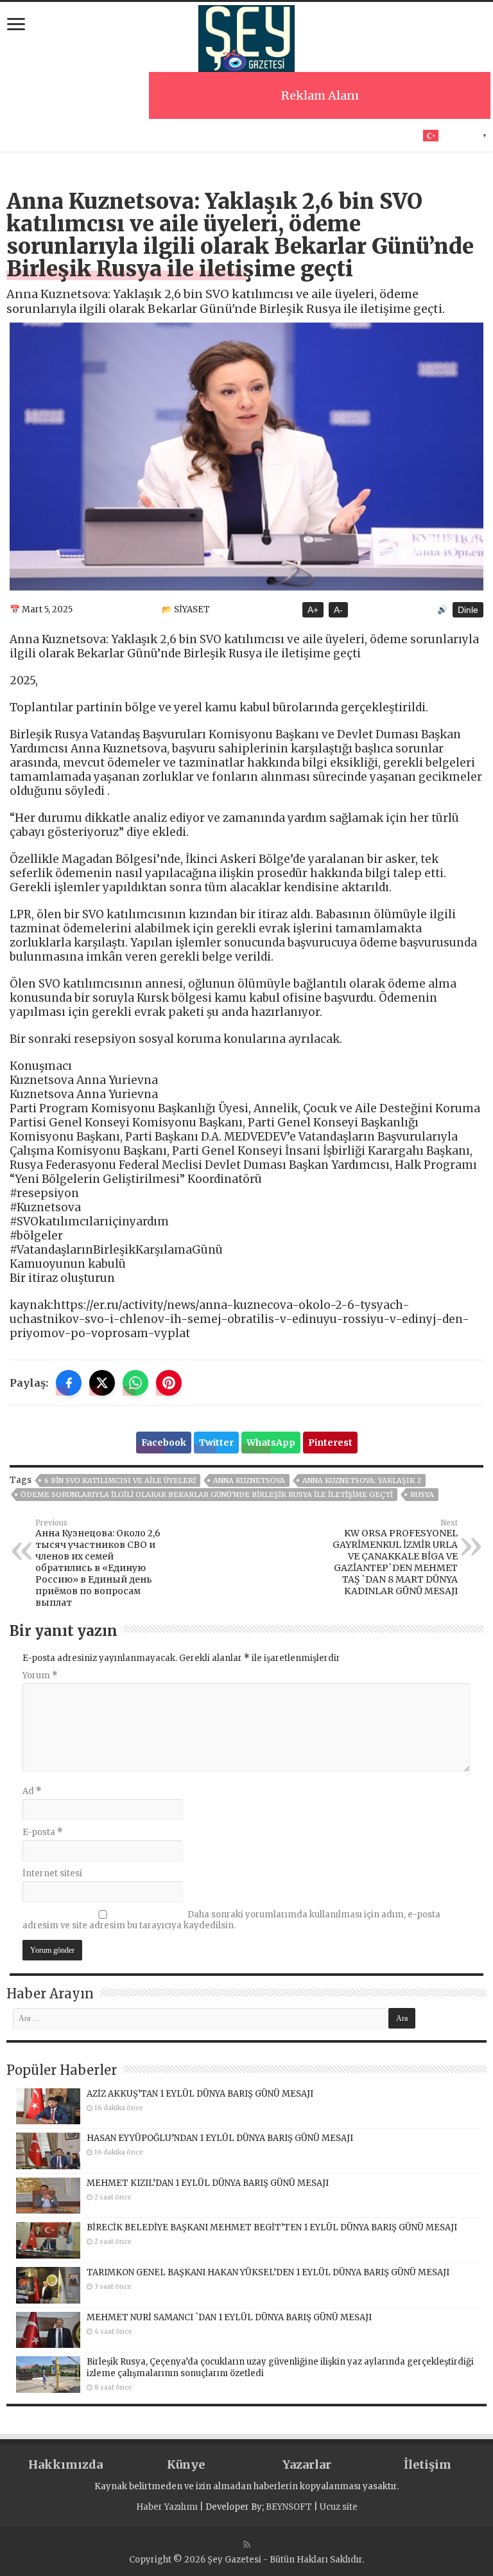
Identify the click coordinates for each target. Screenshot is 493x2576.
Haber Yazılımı (167, 2507)
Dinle (468, 610)
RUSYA (422, 1495)
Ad (32, 1791)
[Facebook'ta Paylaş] (69, 1383)
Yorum (40, 1675)
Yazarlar (307, 2465)
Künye (186, 2465)
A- (338, 610)
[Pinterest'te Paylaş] (169, 1383)
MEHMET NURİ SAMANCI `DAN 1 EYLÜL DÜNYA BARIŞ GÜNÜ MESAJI (229, 2317)
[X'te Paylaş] (102, 1383)
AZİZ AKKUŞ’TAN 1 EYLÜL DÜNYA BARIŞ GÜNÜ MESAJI (200, 2094)
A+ (313, 610)
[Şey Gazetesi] (246, 37)
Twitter (216, 1443)
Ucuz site (339, 2507)
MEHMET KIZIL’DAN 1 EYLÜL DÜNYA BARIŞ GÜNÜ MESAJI (208, 2183)
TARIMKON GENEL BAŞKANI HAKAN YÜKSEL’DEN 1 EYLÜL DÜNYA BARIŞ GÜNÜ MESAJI (268, 2272)
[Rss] (247, 2545)
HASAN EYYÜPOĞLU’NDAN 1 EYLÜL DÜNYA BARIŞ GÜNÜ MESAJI (220, 2138)
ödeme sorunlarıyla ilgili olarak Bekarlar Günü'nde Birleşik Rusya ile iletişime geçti (207, 1495)
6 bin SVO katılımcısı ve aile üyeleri (120, 1480)
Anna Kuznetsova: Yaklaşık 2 (362, 1480)
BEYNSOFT (289, 2507)
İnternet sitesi (52, 1873)
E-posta (43, 1832)
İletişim (428, 2465)
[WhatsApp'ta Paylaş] (135, 1383)
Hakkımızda (65, 2465)
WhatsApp (271, 1443)
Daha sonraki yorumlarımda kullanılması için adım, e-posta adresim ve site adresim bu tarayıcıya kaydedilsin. (231, 1920)
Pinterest (330, 1443)
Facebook (164, 1443)
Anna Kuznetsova (249, 1480)
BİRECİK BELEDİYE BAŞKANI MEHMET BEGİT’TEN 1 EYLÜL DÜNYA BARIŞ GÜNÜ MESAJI (272, 2227)
